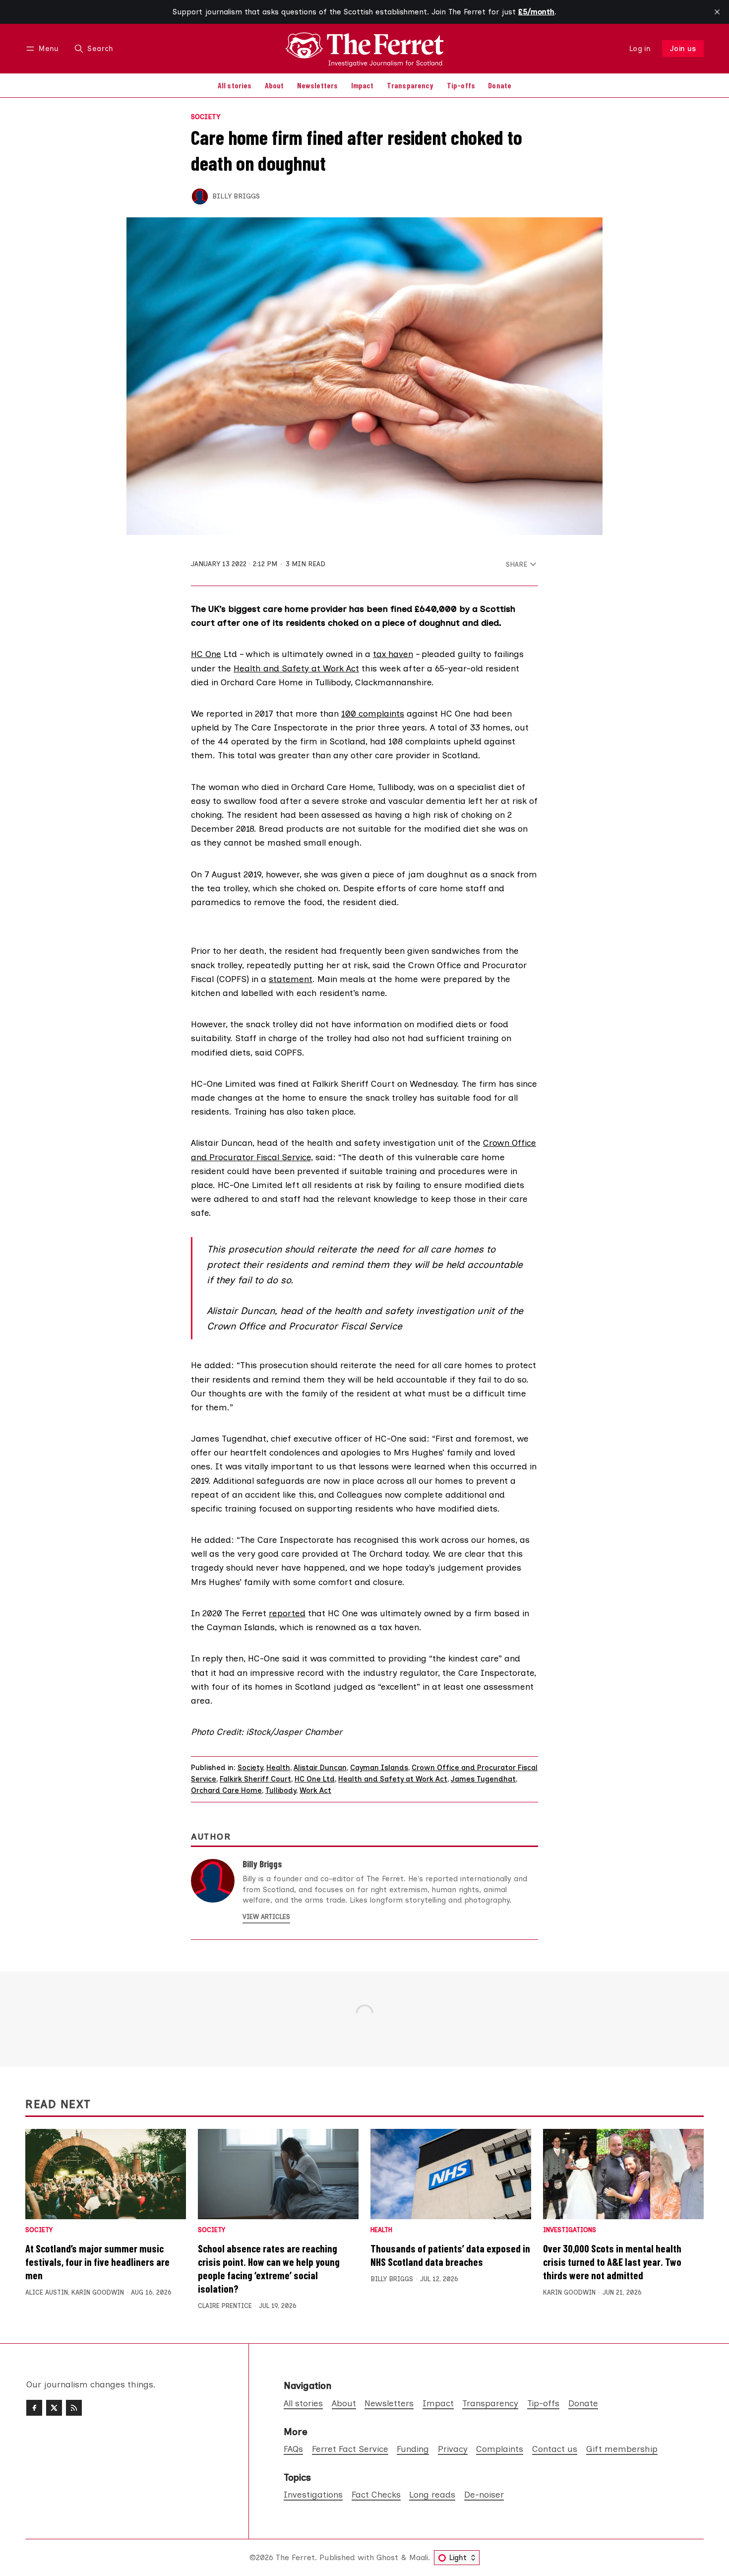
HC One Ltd (315, 1779)
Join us (683, 49)
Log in (640, 49)
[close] (717, 12)
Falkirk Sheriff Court (255, 1779)
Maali (419, 2557)
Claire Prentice (225, 2306)
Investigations (570, 2230)
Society (206, 117)
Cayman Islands (379, 1768)
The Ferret (295, 2557)
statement (291, 979)
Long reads (432, 2494)
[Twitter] (54, 2408)
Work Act (315, 1790)
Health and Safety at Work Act (296, 668)
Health (278, 1768)
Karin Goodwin (98, 2292)
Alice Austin (47, 2292)
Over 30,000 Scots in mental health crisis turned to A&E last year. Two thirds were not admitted (612, 2262)
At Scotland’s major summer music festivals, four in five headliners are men (97, 2262)
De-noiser (484, 2494)
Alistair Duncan (320, 1768)
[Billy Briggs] (200, 197)
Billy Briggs (236, 196)
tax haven (393, 654)
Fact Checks (376, 2494)
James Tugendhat (483, 1779)
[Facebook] (34, 2408)
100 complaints (373, 713)
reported (287, 1613)
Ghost (387, 2557)
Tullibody (281, 1790)
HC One (206, 654)
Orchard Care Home (226, 1790)
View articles (266, 1917)
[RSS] (74, 2408)
